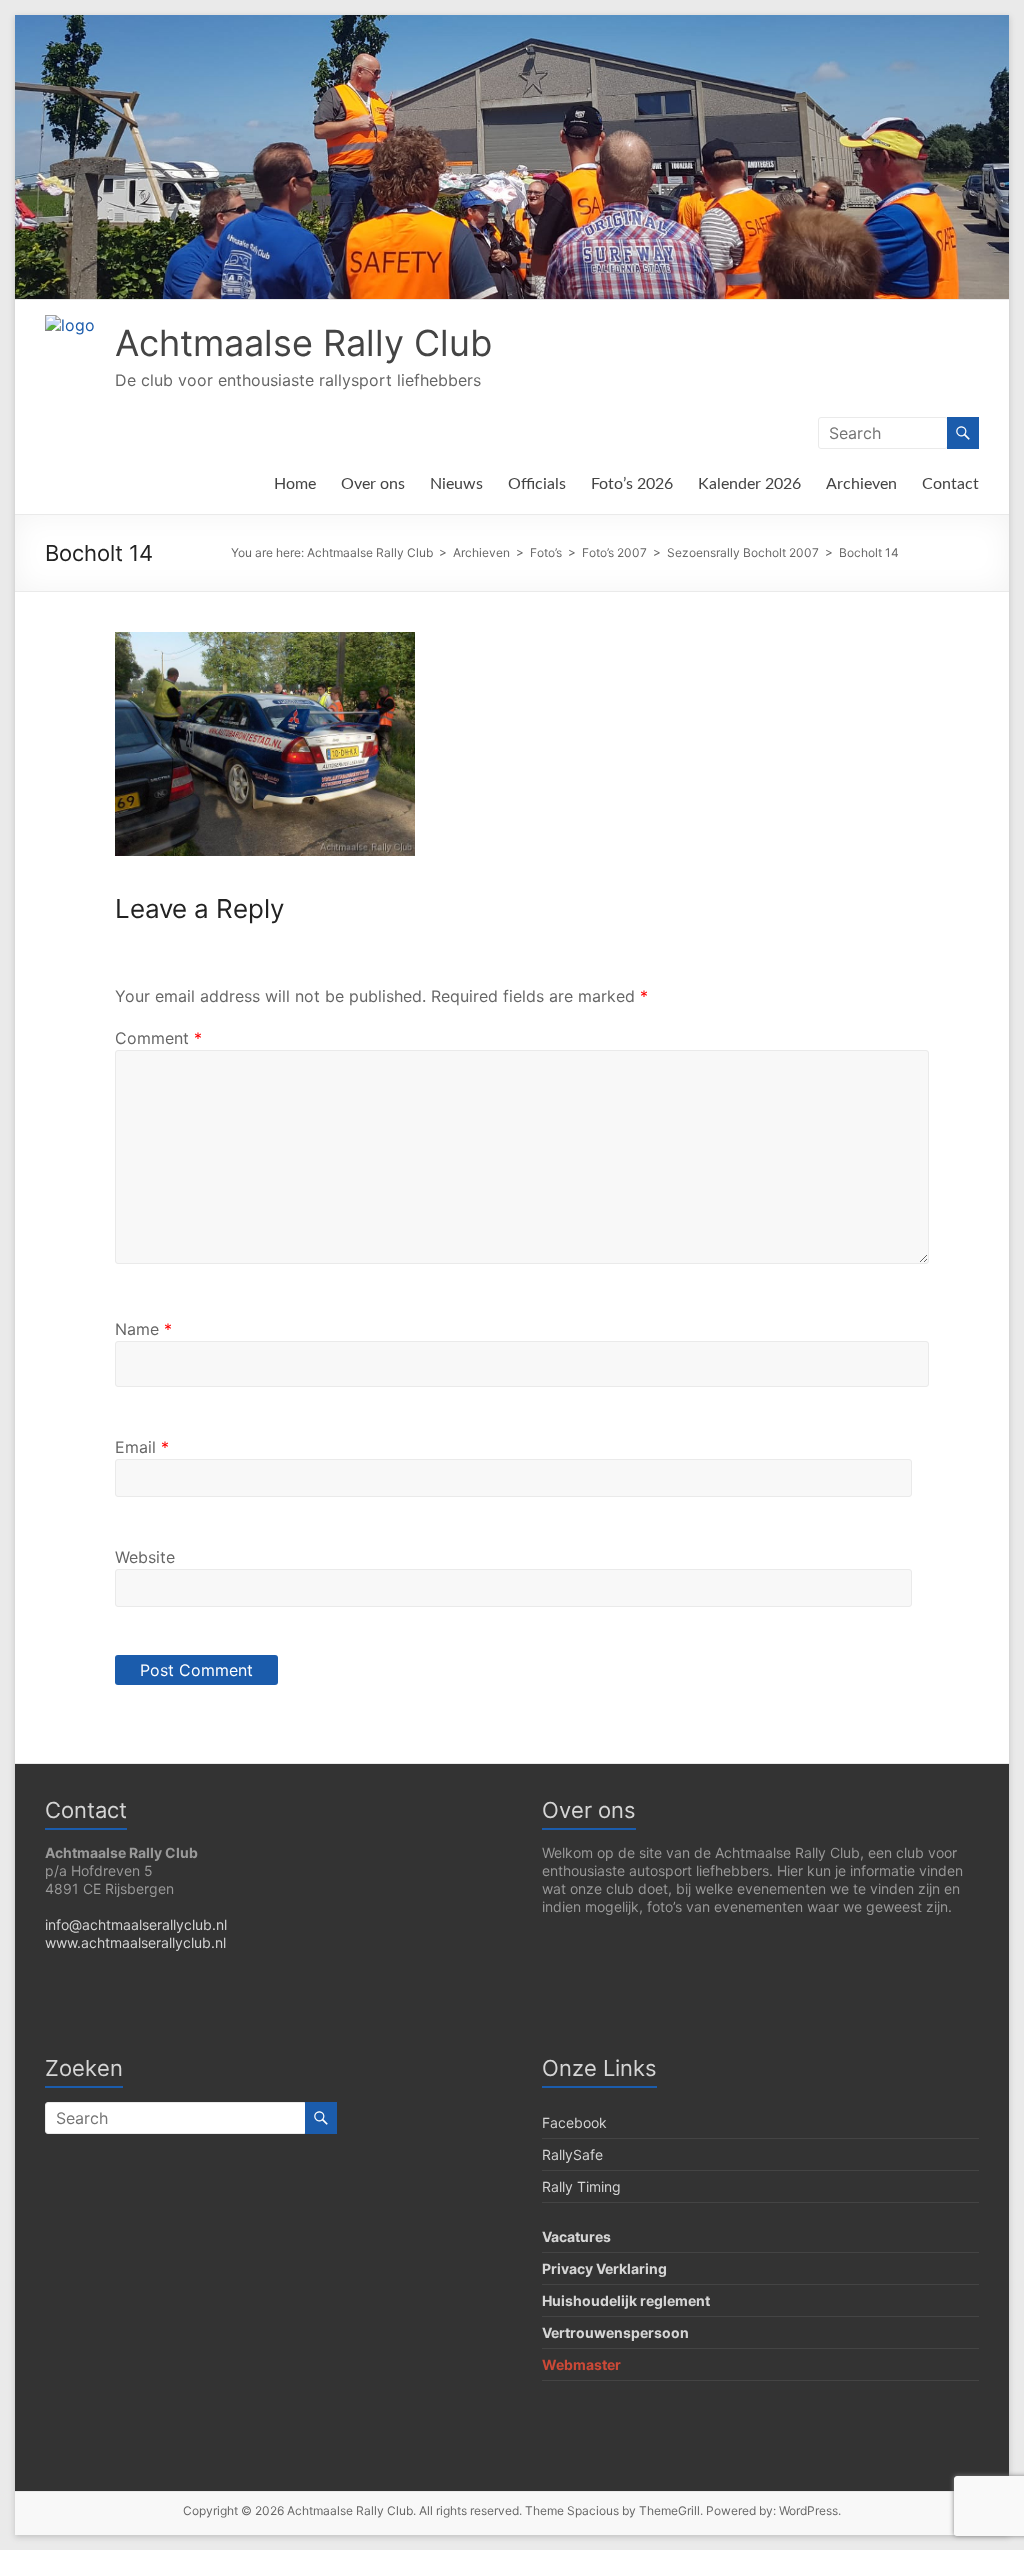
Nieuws (456, 484)
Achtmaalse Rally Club (303, 343)
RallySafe (572, 2154)
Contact (950, 484)
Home (295, 484)
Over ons (373, 484)
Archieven (861, 484)
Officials (537, 484)
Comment (158, 1038)
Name (143, 1329)
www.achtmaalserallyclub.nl (135, 1942)
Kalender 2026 (749, 484)
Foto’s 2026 (632, 484)
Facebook (574, 2122)
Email (142, 1447)
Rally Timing (581, 2186)
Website (145, 1557)
